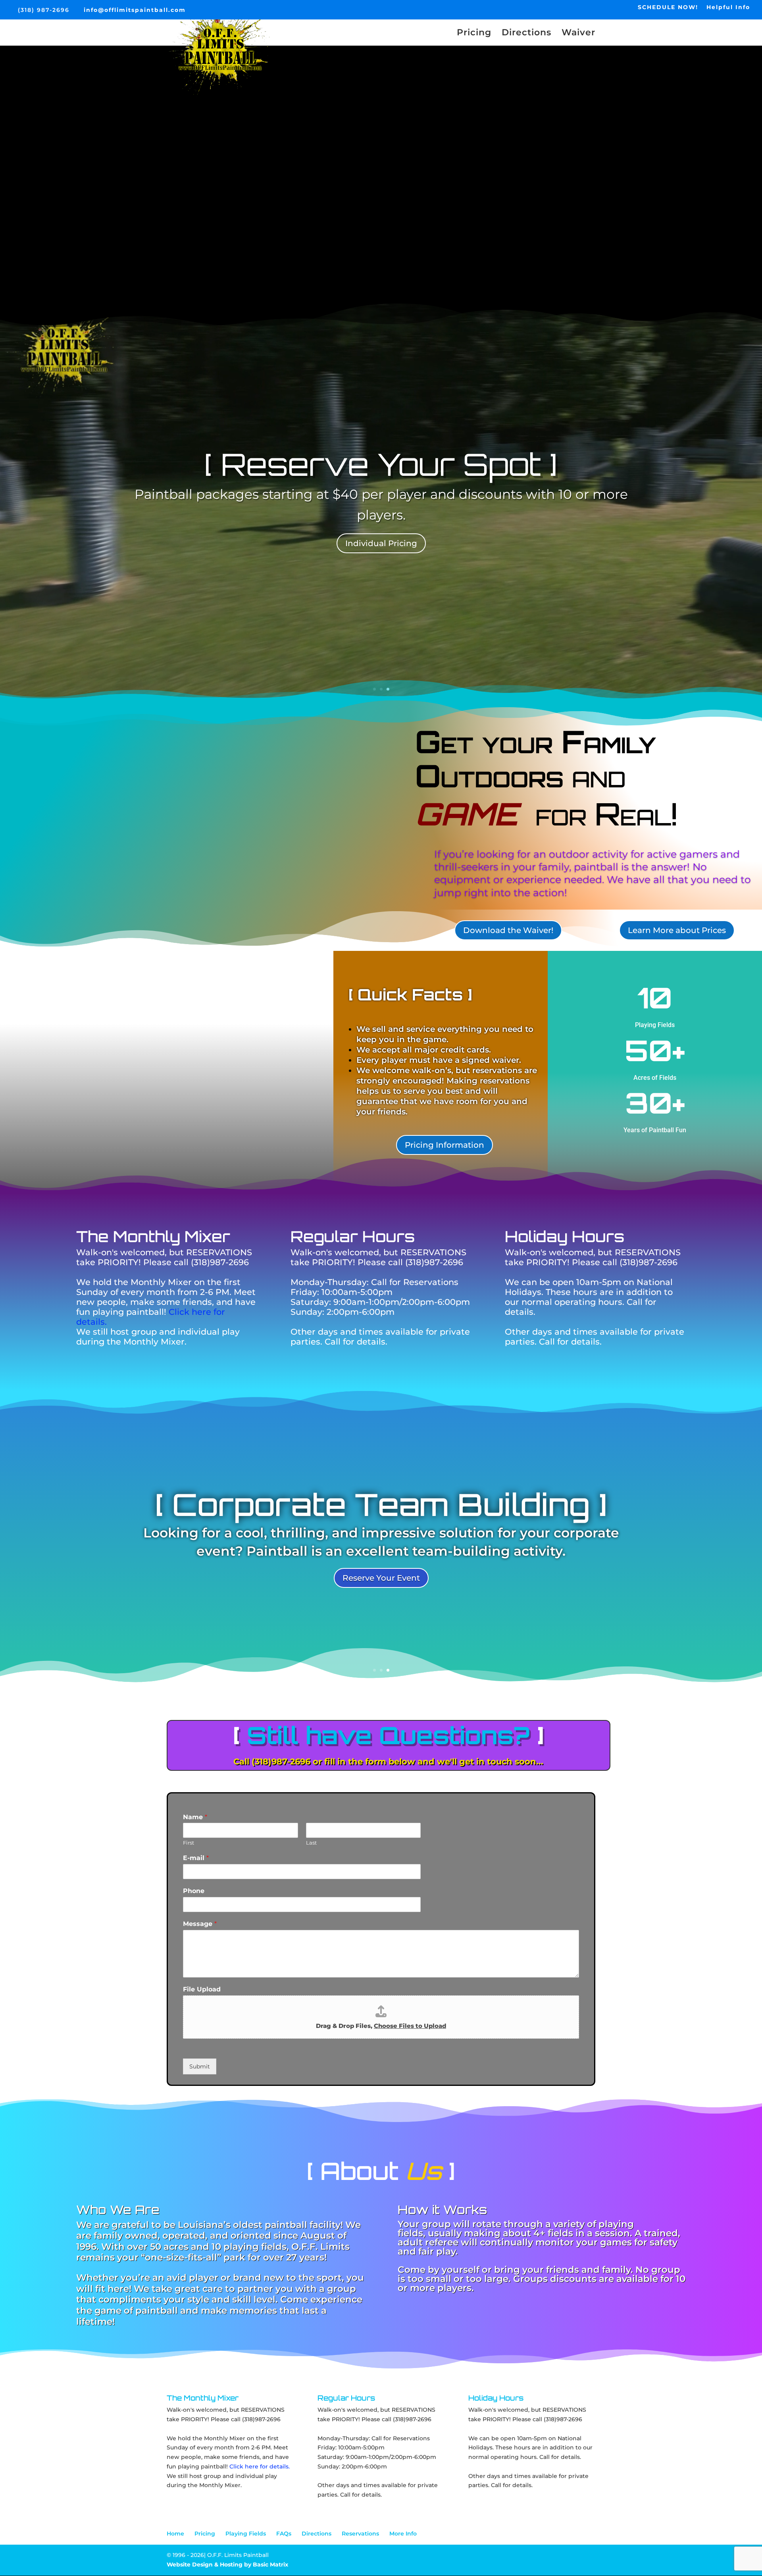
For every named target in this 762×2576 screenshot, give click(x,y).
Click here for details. (260, 2466)
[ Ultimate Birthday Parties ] (381, 1512)
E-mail (196, 1858)
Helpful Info (728, 8)
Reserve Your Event (381, 1570)
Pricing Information (444, 1145)
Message (200, 1924)
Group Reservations (381, 533)
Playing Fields (246, 2534)
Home (175, 2534)
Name (195, 1817)
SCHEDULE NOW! (668, 8)
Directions (526, 34)
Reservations (360, 2534)
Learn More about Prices (677, 930)
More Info (403, 2534)
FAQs (284, 2534)
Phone (194, 1891)
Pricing (474, 34)
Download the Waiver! (508, 930)
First (189, 1843)
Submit (200, 2066)
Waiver (578, 34)
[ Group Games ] (381, 474)
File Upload (202, 1989)
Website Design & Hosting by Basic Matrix (227, 2564)
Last (311, 1843)
